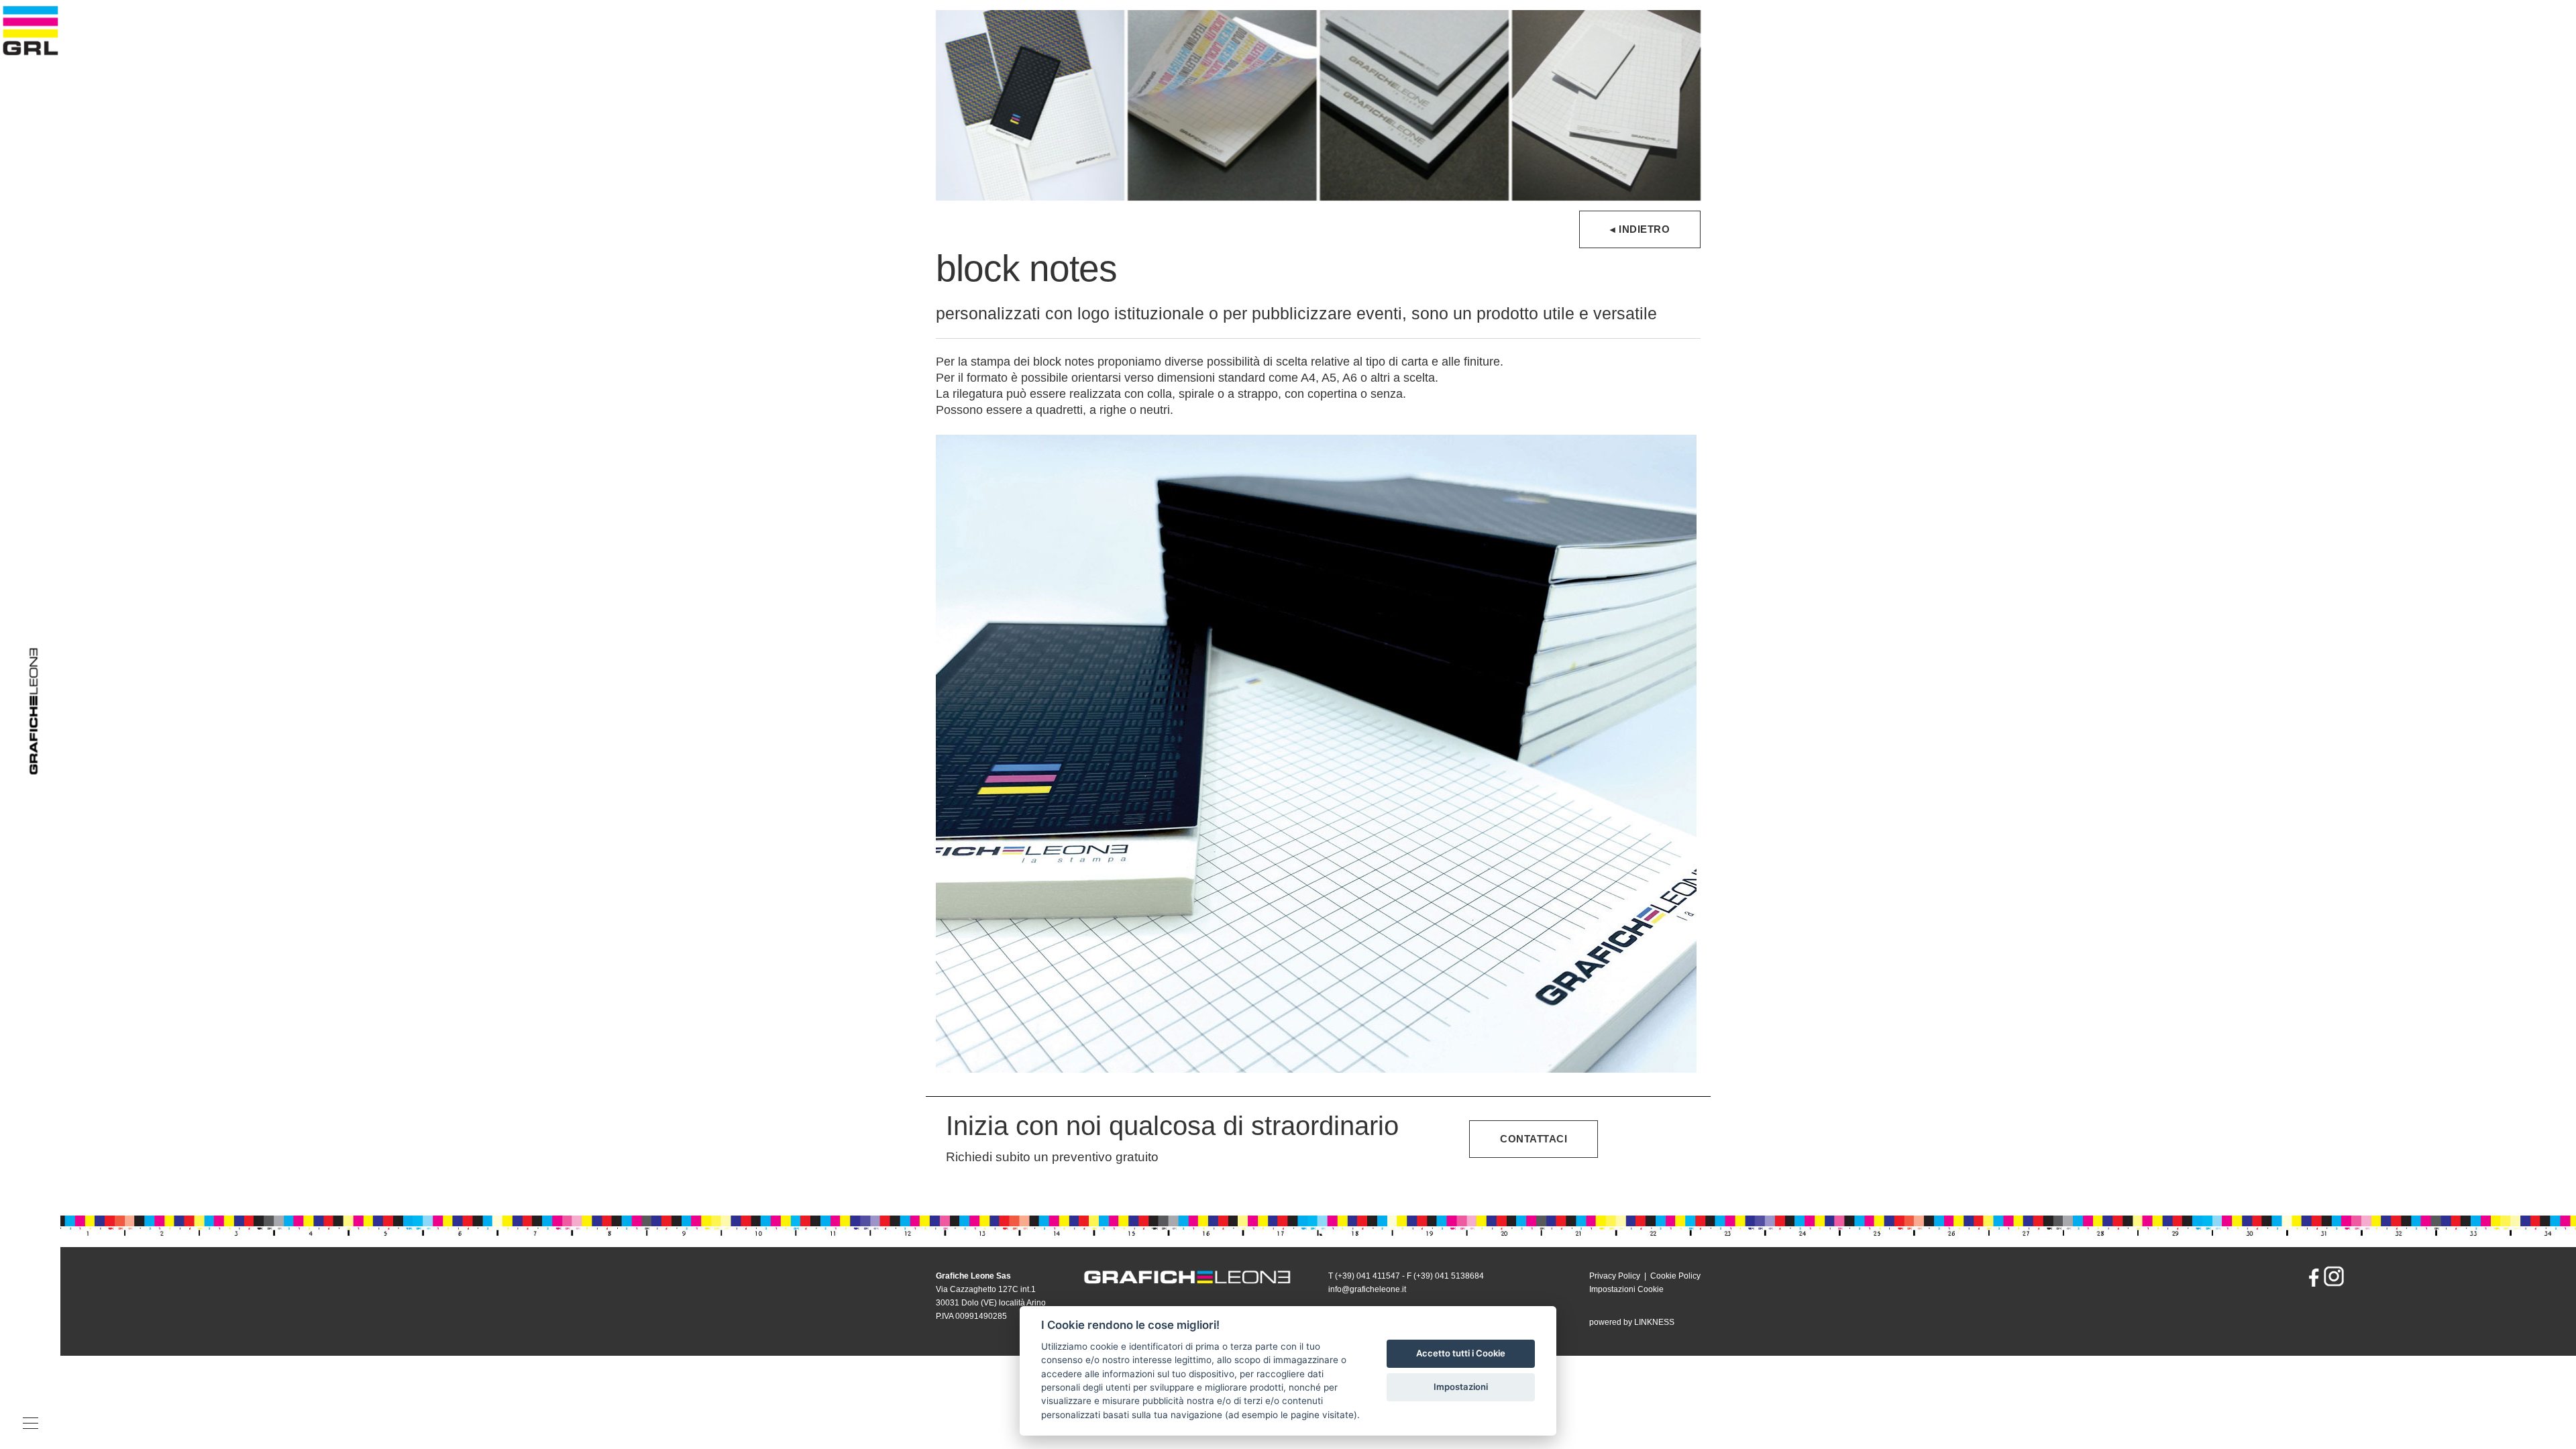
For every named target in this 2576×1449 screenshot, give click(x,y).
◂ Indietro (1640, 229)
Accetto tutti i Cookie (1461, 1353)
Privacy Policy (1615, 1276)
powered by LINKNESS (1632, 1322)
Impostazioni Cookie (1626, 1289)
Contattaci (1534, 1139)
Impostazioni (1461, 1387)
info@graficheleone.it (1367, 1289)
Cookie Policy (1675, 1276)
